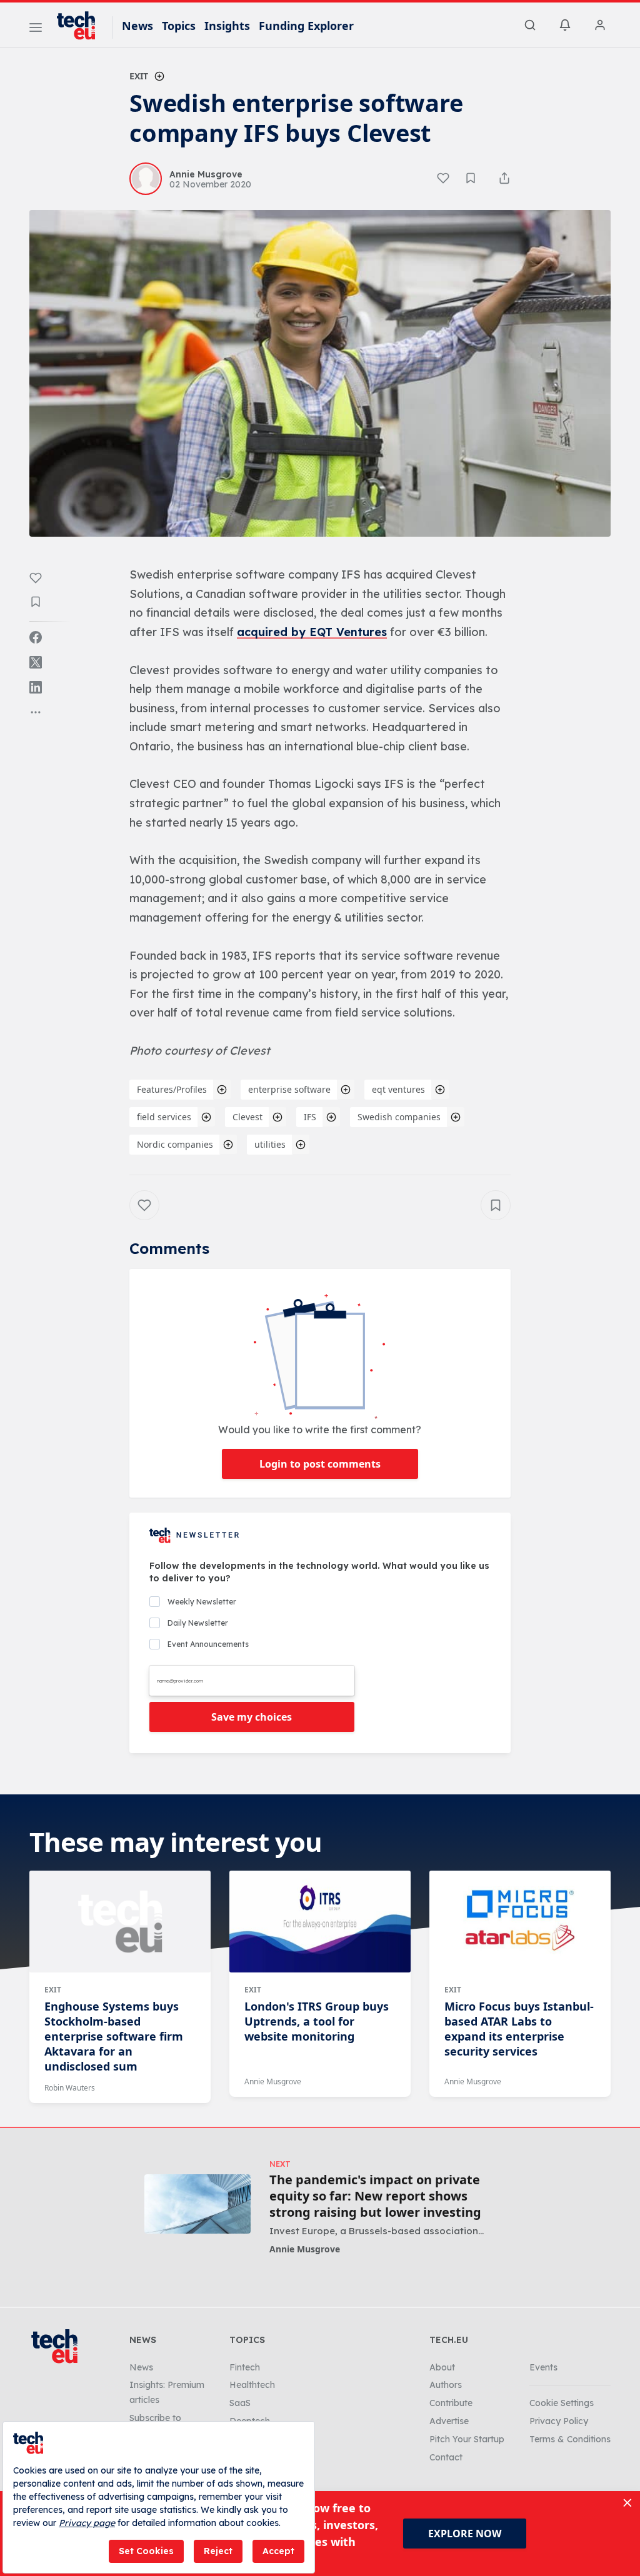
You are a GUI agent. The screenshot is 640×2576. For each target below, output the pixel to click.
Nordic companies (175, 1144)
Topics (179, 26)
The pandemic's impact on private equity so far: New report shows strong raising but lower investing (375, 2196)
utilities (270, 1144)
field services (164, 1117)
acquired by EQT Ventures (312, 632)
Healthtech (252, 2385)
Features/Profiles (172, 1089)
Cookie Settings (562, 2403)
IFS (310, 1117)
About (442, 2367)
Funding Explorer (306, 26)
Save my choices (252, 1717)
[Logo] (82, 26)
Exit (139, 76)
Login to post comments (320, 1464)
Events (543, 2367)
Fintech (245, 2367)
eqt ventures (398, 1089)
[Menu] (36, 29)
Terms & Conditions (570, 2439)
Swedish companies (399, 1117)
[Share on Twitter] (36, 662)
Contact (446, 2457)
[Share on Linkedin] (36, 687)
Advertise (449, 2421)
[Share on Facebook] (36, 637)
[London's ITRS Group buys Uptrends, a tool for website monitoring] (320, 1921)
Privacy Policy (559, 2421)
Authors (446, 2385)
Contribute (451, 2403)
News (137, 26)
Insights (227, 26)
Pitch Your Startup (467, 2439)
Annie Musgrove (273, 2081)
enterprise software (289, 1089)
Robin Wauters (70, 2088)
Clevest (247, 1117)
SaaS (240, 2403)
